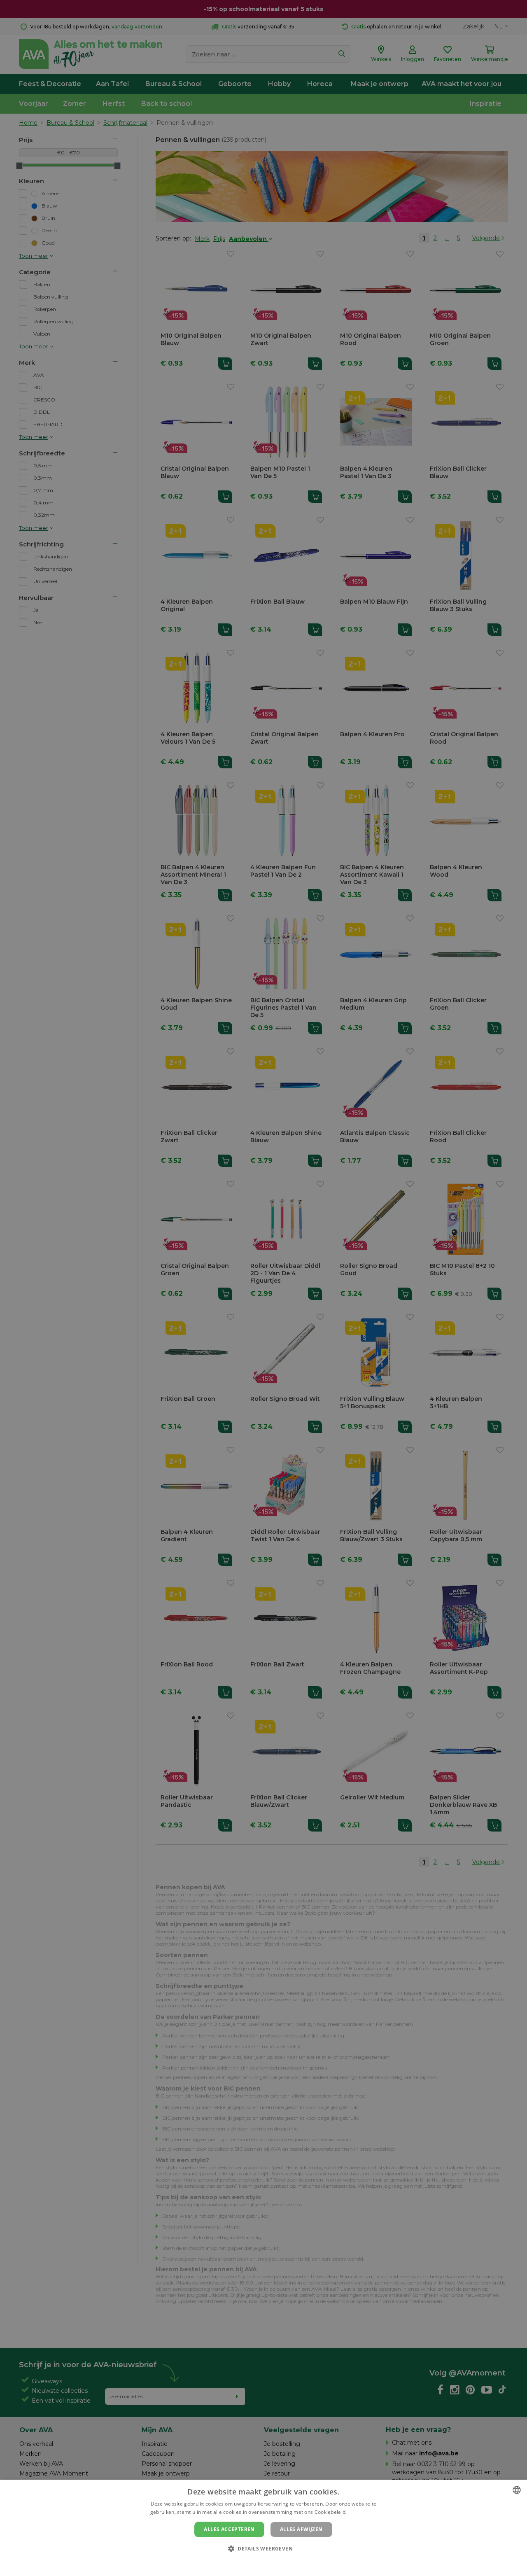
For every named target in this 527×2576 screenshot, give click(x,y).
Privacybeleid (258, 2562)
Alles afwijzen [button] (301, 2529)
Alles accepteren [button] (229, 2529)
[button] (263, 2548)
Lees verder (363, 2512)
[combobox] (517, 2490)
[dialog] (263, 2528)
